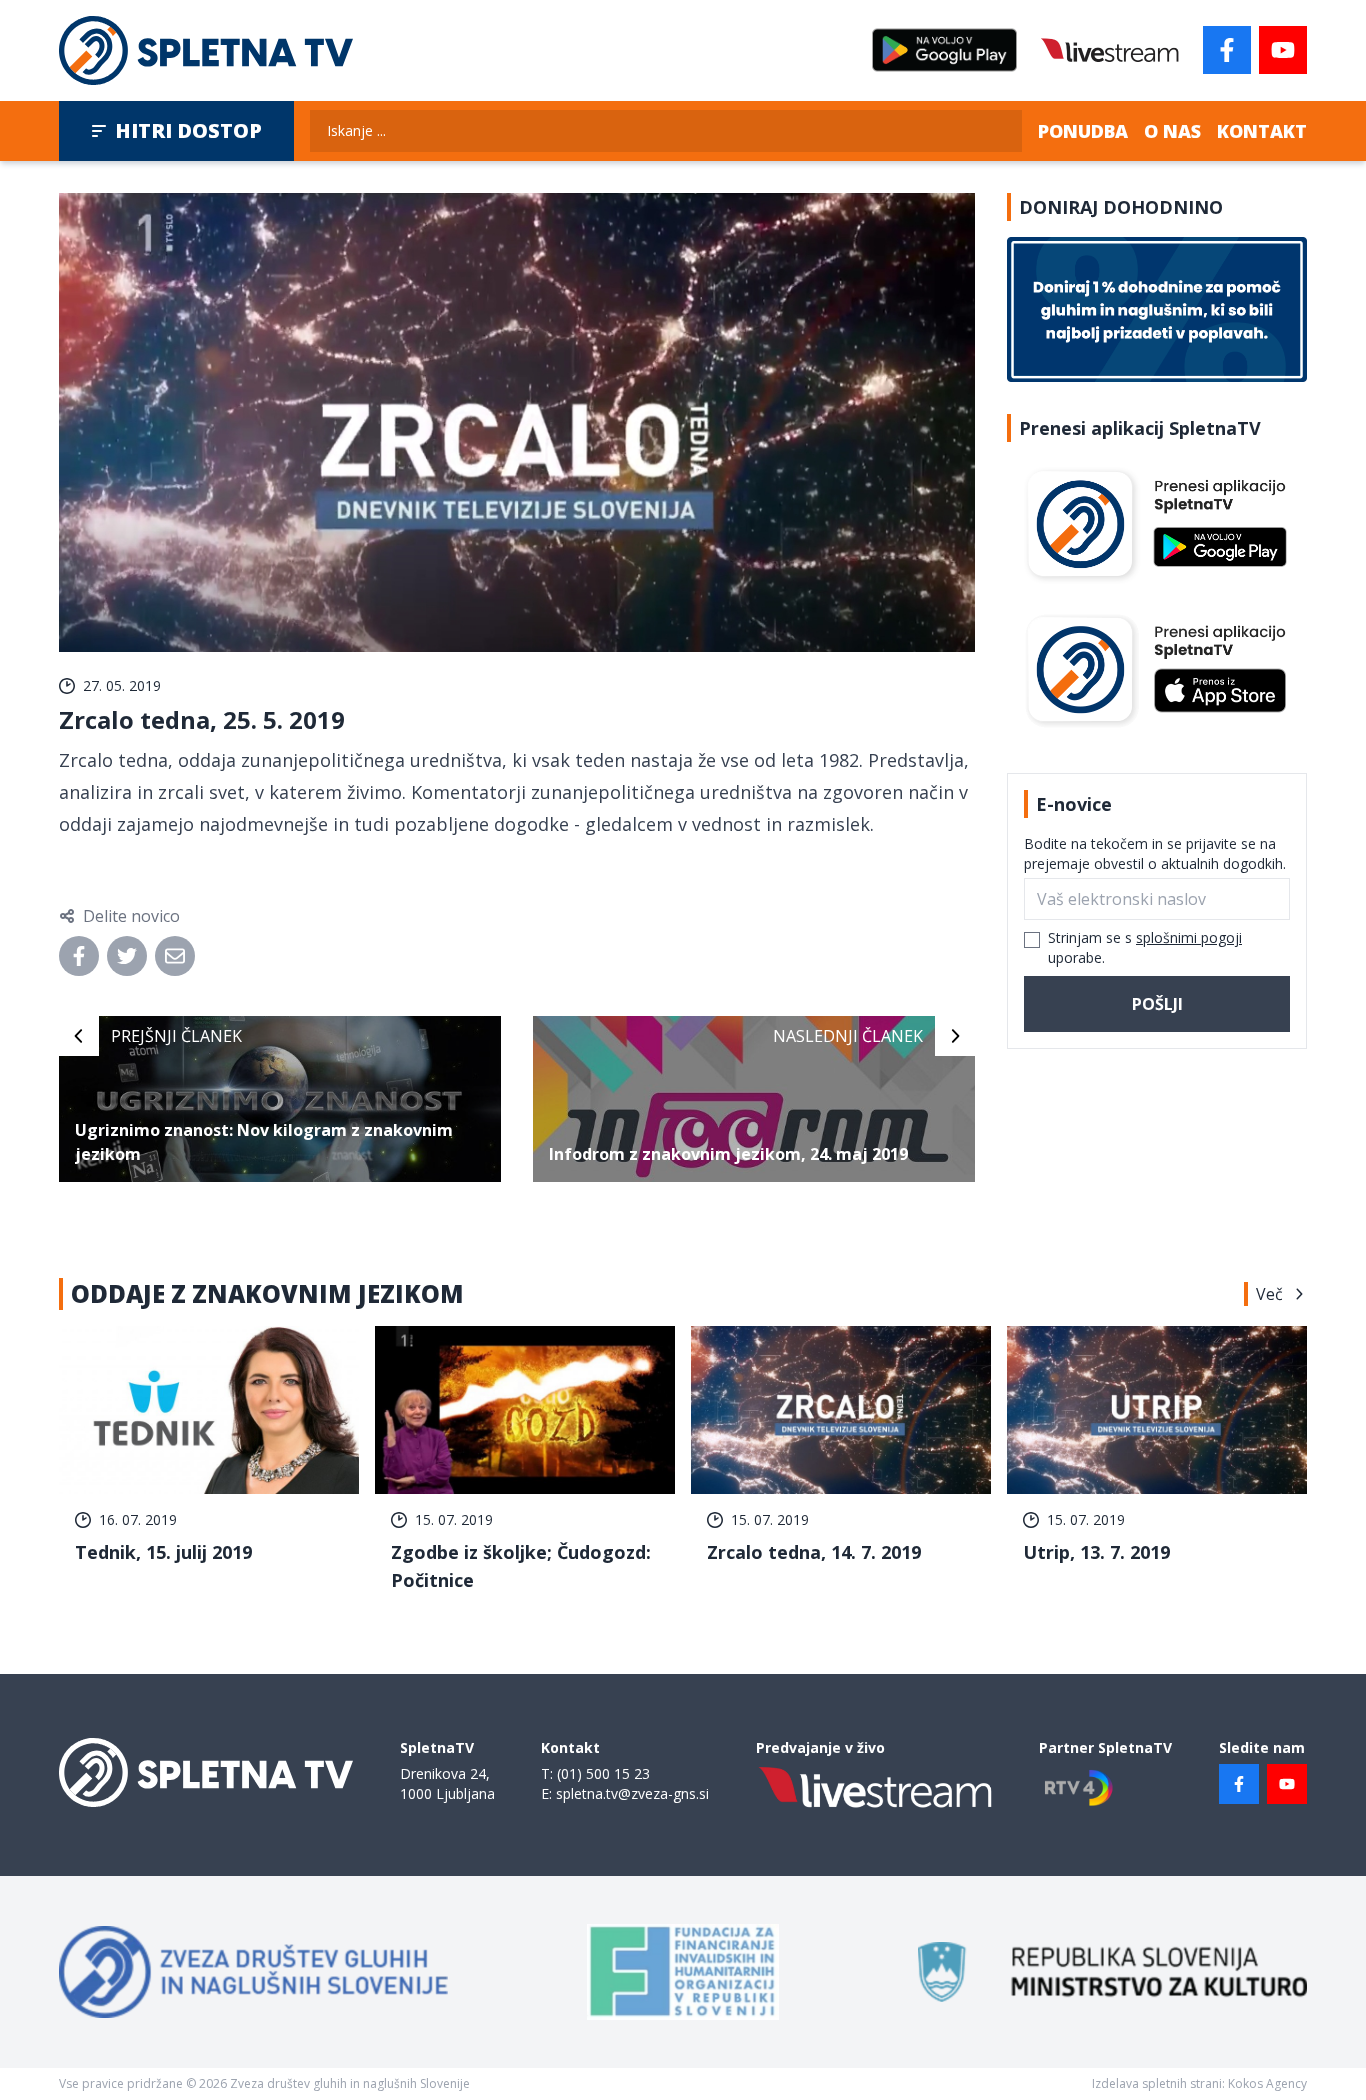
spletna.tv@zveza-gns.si (632, 1793)
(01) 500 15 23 (603, 1773)
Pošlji (1157, 1004)
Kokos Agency (1267, 2083)
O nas (1172, 131)
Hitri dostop (188, 130)
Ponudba (1083, 131)
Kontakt (1262, 131)
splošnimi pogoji (1189, 937)
